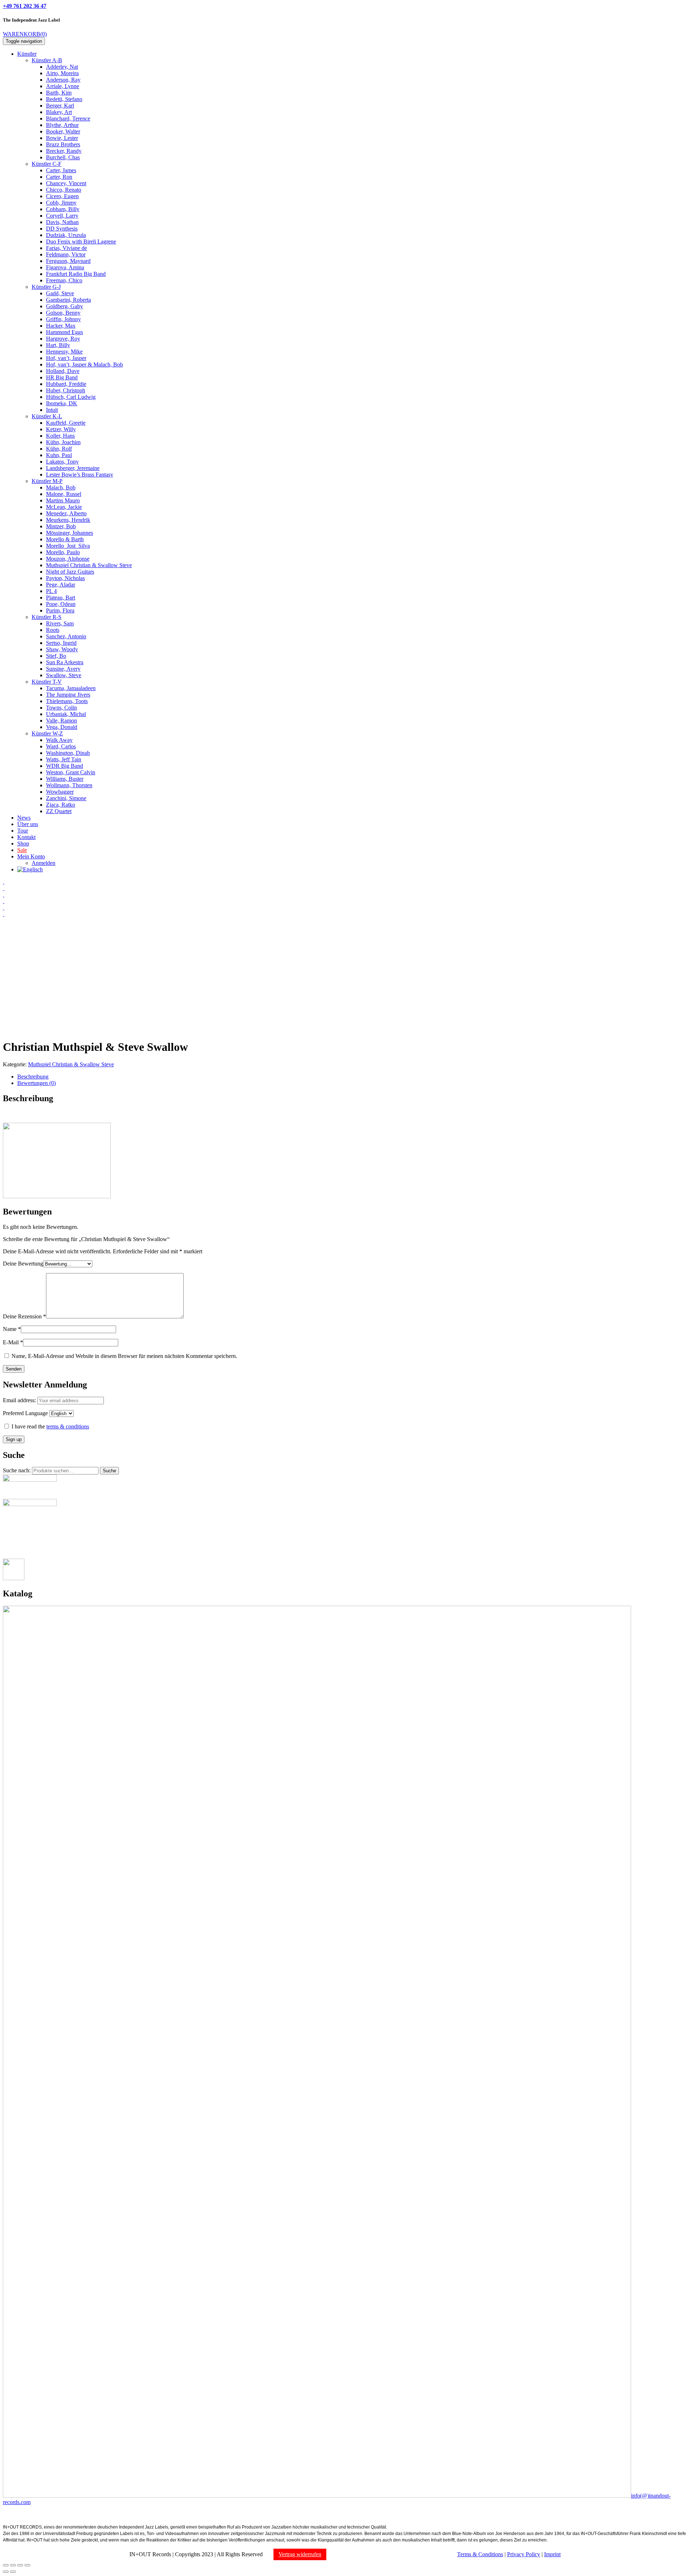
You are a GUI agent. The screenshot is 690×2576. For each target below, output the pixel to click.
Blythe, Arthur (62, 125)
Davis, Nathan (62, 222)
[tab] (352, 1077)
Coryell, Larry (62, 216)
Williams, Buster (65, 779)
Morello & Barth (65, 539)
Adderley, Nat (62, 67)
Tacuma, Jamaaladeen (71, 688)
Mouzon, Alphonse (68, 559)
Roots (53, 630)
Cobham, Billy (63, 209)
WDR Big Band (65, 766)
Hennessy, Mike (64, 352)
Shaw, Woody (62, 649)
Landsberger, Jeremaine (73, 468)
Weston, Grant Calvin (71, 772)
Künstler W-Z (47, 733)
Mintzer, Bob (61, 526)
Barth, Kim (59, 93)
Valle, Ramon (61, 721)
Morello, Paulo (63, 552)
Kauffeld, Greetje (66, 423)
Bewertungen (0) (36, 1083)
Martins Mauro (63, 500)
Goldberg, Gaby (65, 306)
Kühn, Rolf (59, 449)
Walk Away (59, 740)
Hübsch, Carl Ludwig (71, 397)
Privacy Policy (524, 2554)
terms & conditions (68, 1426)
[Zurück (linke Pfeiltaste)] (6, 2572)
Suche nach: (17, 1470)
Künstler (27, 54)
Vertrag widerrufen (300, 2554)
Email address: (20, 1400)
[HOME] (4, 882)
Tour (23, 831)
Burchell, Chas (63, 157)
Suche (109, 1471)
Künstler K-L (47, 416)
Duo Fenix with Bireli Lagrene (81, 241)
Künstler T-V (47, 682)
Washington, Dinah (68, 753)
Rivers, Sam (60, 623)
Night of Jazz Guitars (70, 572)
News (24, 818)
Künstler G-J (46, 287)
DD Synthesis (62, 229)
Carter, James (61, 170)
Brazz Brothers (63, 144)
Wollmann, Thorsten (69, 785)
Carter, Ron (59, 177)
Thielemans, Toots (67, 701)
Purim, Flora (60, 610)
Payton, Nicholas (65, 578)
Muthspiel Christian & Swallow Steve (89, 565)
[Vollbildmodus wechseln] (20, 2565)
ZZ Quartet (59, 811)
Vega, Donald (62, 727)
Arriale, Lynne (63, 86)
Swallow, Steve (64, 675)
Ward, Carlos (61, 746)
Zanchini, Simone (66, 798)
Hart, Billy (58, 345)
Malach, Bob (61, 487)
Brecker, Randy (64, 151)
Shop (23, 844)
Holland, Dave (63, 371)
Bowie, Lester (62, 138)
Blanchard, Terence (68, 118)
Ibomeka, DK (62, 403)
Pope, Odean (61, 604)
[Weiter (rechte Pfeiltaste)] (13, 2572)
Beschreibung (33, 1077)
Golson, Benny (63, 313)
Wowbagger (60, 792)
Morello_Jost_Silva (68, 546)
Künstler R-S (47, 617)
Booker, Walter (63, 131)
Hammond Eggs (65, 332)
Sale (22, 850)
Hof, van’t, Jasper (66, 358)
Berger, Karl (60, 106)
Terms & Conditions (480, 2554)
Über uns (28, 824)
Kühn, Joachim (63, 442)
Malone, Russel (64, 494)
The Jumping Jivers (68, 695)
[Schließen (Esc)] (6, 2565)
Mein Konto (31, 856)
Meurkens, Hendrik (68, 520)
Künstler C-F (47, 164)
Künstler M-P (47, 481)
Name (12, 1329)
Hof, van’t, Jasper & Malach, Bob (84, 364)
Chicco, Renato (64, 190)
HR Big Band (62, 377)
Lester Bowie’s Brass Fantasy (80, 475)
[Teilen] (13, 2565)
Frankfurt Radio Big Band (76, 274)
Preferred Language (25, 1413)
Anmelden (43, 863)
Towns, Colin (61, 708)
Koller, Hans (60, 436)
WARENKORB (25, 34)
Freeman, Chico (64, 280)
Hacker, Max (61, 326)
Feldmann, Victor (66, 254)
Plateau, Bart (61, 598)
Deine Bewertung (23, 1264)
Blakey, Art (59, 112)
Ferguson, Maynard (68, 261)
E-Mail (13, 1342)
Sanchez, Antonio (66, 636)
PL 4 (51, 591)
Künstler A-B (47, 60)
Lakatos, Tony (62, 462)
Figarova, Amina (65, 267)
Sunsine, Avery (63, 669)
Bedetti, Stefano (64, 99)
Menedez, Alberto (66, 513)
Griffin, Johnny (63, 319)
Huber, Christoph (66, 390)
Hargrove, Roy (63, 339)
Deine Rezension (24, 1316)
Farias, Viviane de (66, 248)
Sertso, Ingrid (61, 643)
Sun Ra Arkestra (65, 662)
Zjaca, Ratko (61, 805)
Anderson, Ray (63, 80)
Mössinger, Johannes (70, 533)
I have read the (50, 1426)
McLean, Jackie (64, 507)
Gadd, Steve (60, 293)
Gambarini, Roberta (68, 300)
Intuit (52, 410)
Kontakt (26, 837)
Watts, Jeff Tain (64, 759)
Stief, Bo (56, 656)
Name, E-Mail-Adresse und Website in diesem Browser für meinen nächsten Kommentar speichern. (124, 1356)
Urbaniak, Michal (66, 714)
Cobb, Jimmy (61, 203)
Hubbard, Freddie (66, 384)
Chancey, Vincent (66, 183)
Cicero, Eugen (62, 196)
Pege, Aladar (61, 585)
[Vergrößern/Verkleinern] (27, 2565)
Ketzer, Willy (61, 429)
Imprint (552, 2554)
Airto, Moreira (62, 73)
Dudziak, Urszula (66, 235)
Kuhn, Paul (59, 455)
